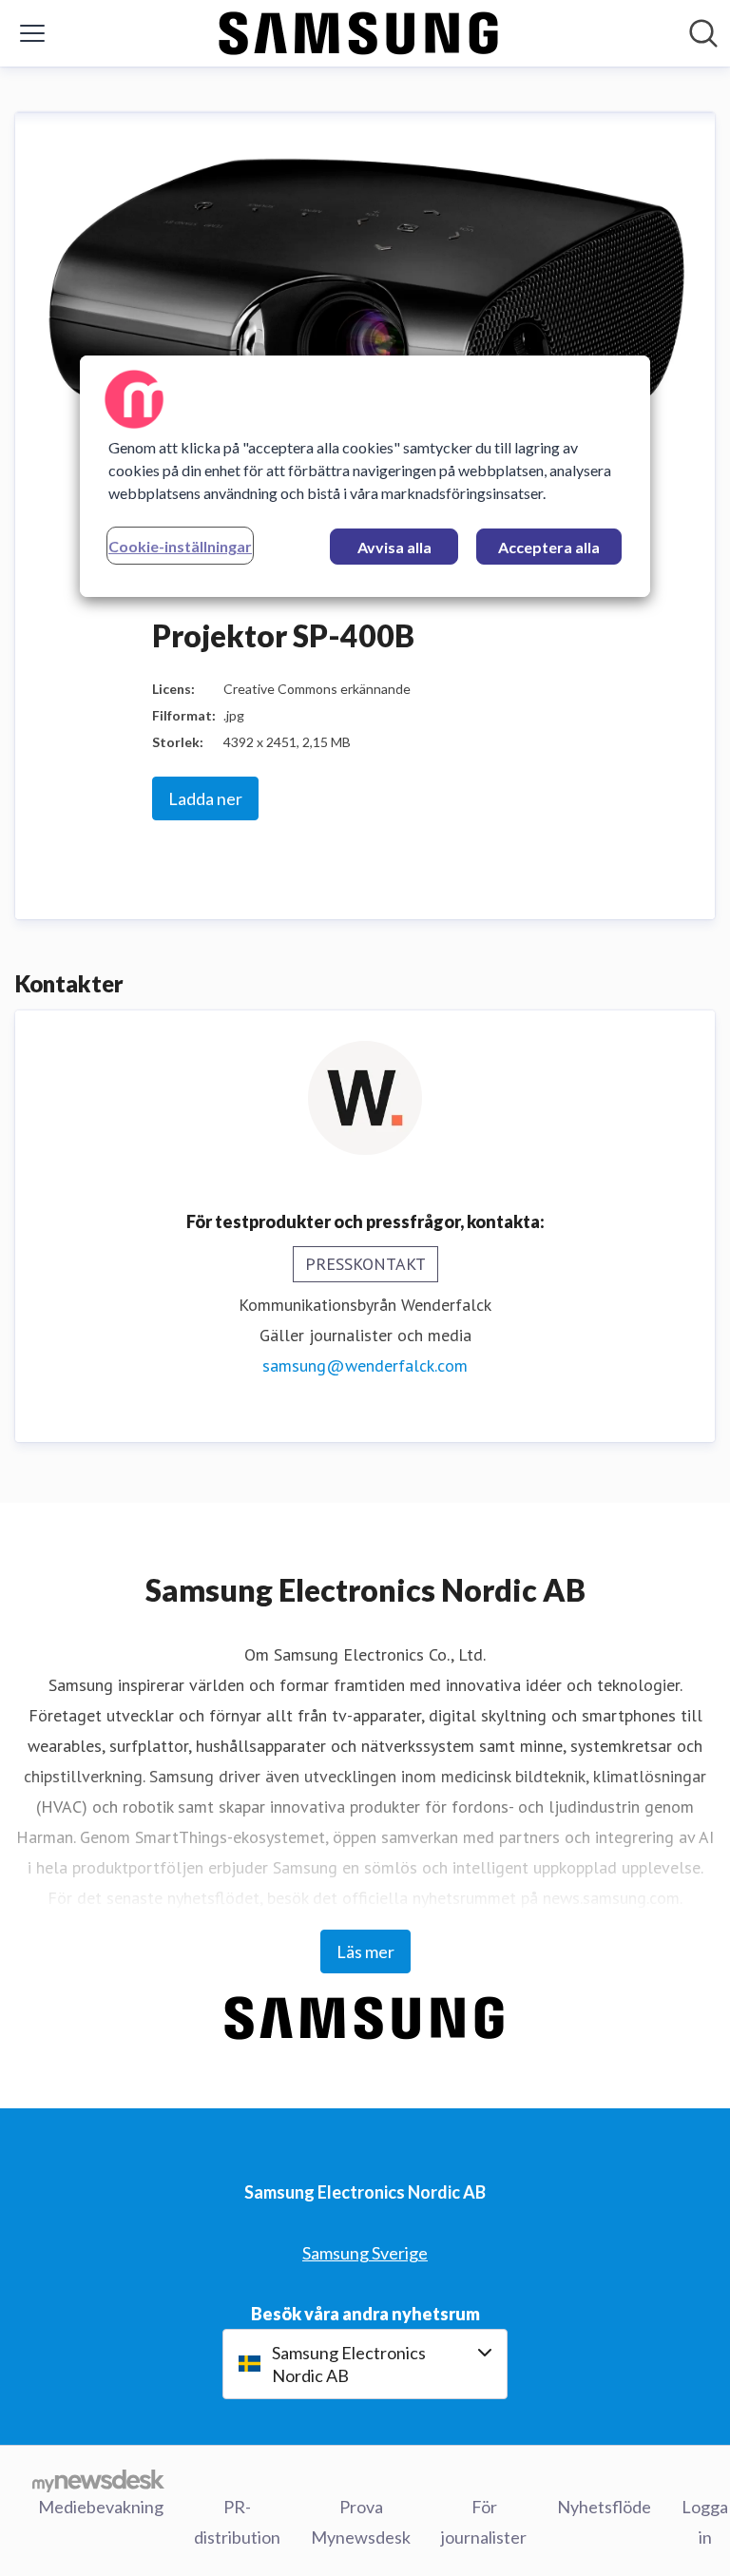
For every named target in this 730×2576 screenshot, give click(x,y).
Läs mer (365, 1951)
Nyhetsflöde (604, 2507)
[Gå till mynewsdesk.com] (98, 2481)
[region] (365, 475)
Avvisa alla (394, 546)
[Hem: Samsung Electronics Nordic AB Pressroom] (359, 33)
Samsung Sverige (365, 2253)
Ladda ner (205, 798)
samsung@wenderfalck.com (365, 1365)
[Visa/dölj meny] (32, 33)
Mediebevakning (101, 2507)
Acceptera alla (549, 546)
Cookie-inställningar (180, 545)
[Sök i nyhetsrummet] (703, 33)
